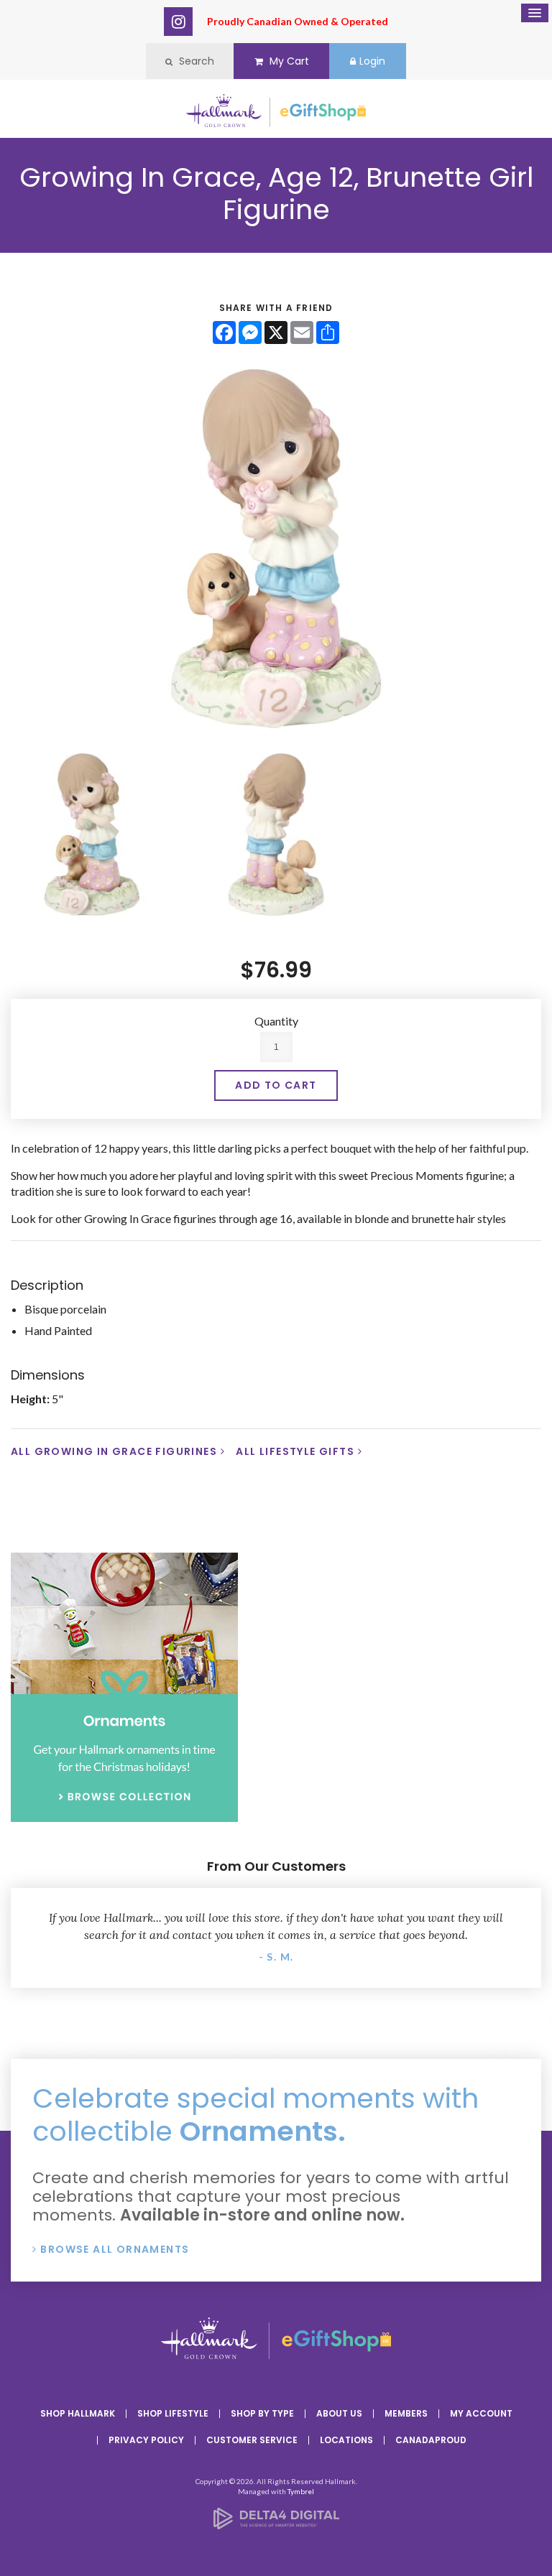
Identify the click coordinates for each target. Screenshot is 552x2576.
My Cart (288, 61)
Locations (346, 2440)
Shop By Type (262, 2413)
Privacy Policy (146, 2440)
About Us (339, 2413)
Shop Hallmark (78, 2413)
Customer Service (252, 2440)
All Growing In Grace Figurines (114, 1451)
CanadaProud (431, 2440)
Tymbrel (301, 2491)
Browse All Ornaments (115, 2249)
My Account (481, 2413)
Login (372, 61)
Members (406, 2413)
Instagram (178, 22)
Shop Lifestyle (173, 2413)
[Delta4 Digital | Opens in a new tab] (276, 2525)
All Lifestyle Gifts (295, 1451)
